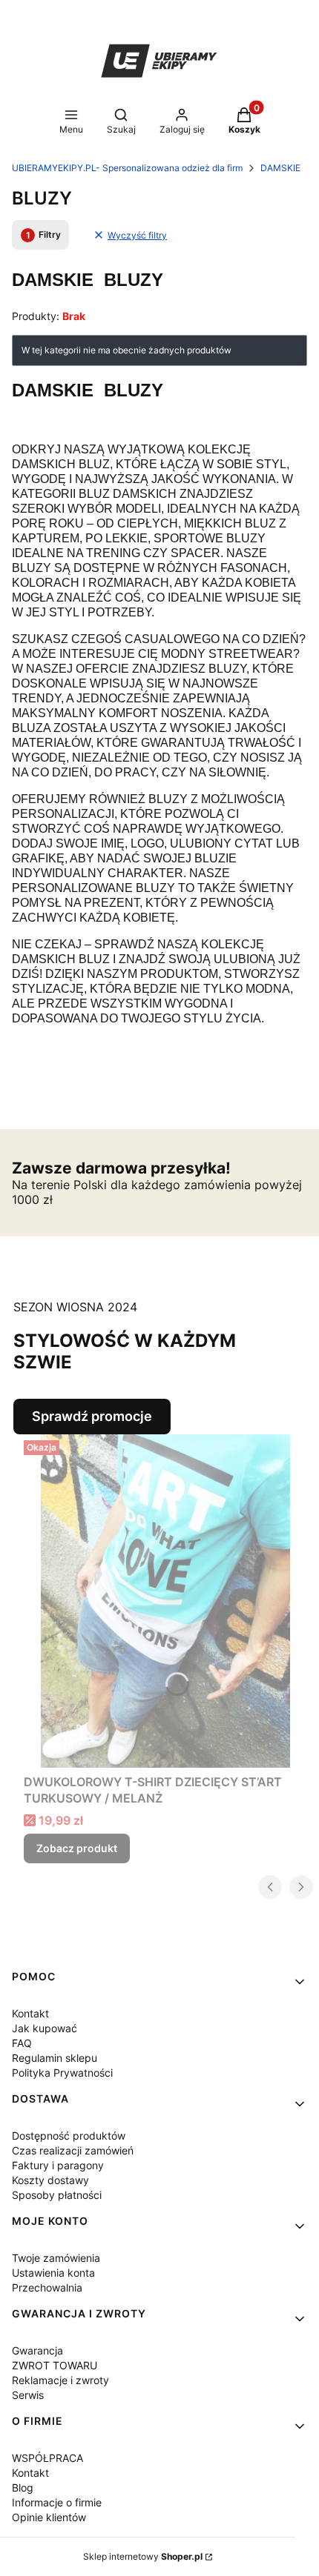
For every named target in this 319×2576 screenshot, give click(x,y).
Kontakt (30, 2013)
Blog (23, 2487)
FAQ (22, 2043)
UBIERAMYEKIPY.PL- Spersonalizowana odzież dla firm (127, 168)
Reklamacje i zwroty (60, 2380)
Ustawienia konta (53, 2273)
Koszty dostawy (50, 2180)
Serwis (28, 2395)
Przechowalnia (47, 2287)
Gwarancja (37, 2350)
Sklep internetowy (143, 2556)
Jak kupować (45, 2028)
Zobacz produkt (77, 1848)
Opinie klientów (49, 2517)
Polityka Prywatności (62, 2073)
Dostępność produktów (69, 2136)
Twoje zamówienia (56, 2258)
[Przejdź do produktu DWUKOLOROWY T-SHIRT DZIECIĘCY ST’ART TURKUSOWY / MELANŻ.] (165, 1601)
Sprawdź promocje (92, 1416)
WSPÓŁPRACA (47, 2458)
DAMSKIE (280, 168)
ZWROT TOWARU (55, 2365)
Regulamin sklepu (55, 2058)
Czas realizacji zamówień (73, 2150)
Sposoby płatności (57, 2195)
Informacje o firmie (57, 2502)
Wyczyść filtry (137, 235)
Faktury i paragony (58, 2165)
